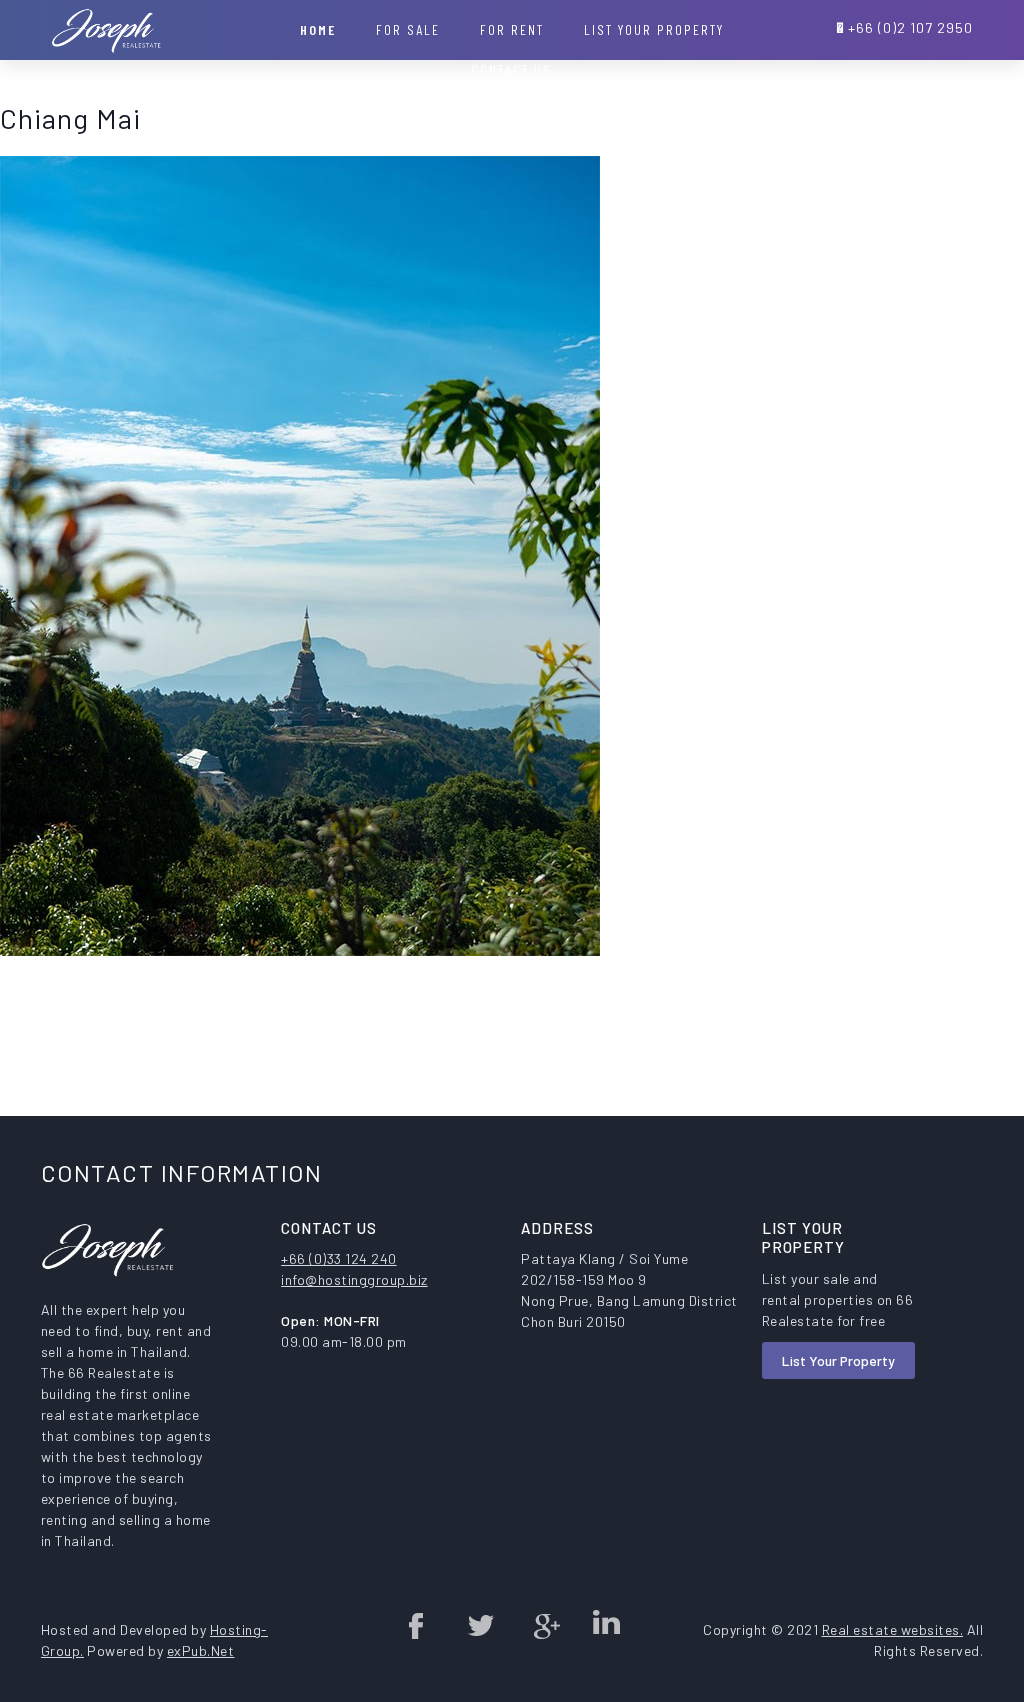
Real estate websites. (893, 1629)
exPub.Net (201, 1650)
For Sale (408, 29)
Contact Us (511, 69)
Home (318, 29)
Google (543, 1625)
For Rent (512, 29)
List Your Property (838, 1360)
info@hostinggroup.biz (354, 1279)
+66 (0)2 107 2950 (910, 27)
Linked (606, 1625)
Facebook (417, 1625)
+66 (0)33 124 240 (339, 1258)
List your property (654, 29)
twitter (480, 1625)
